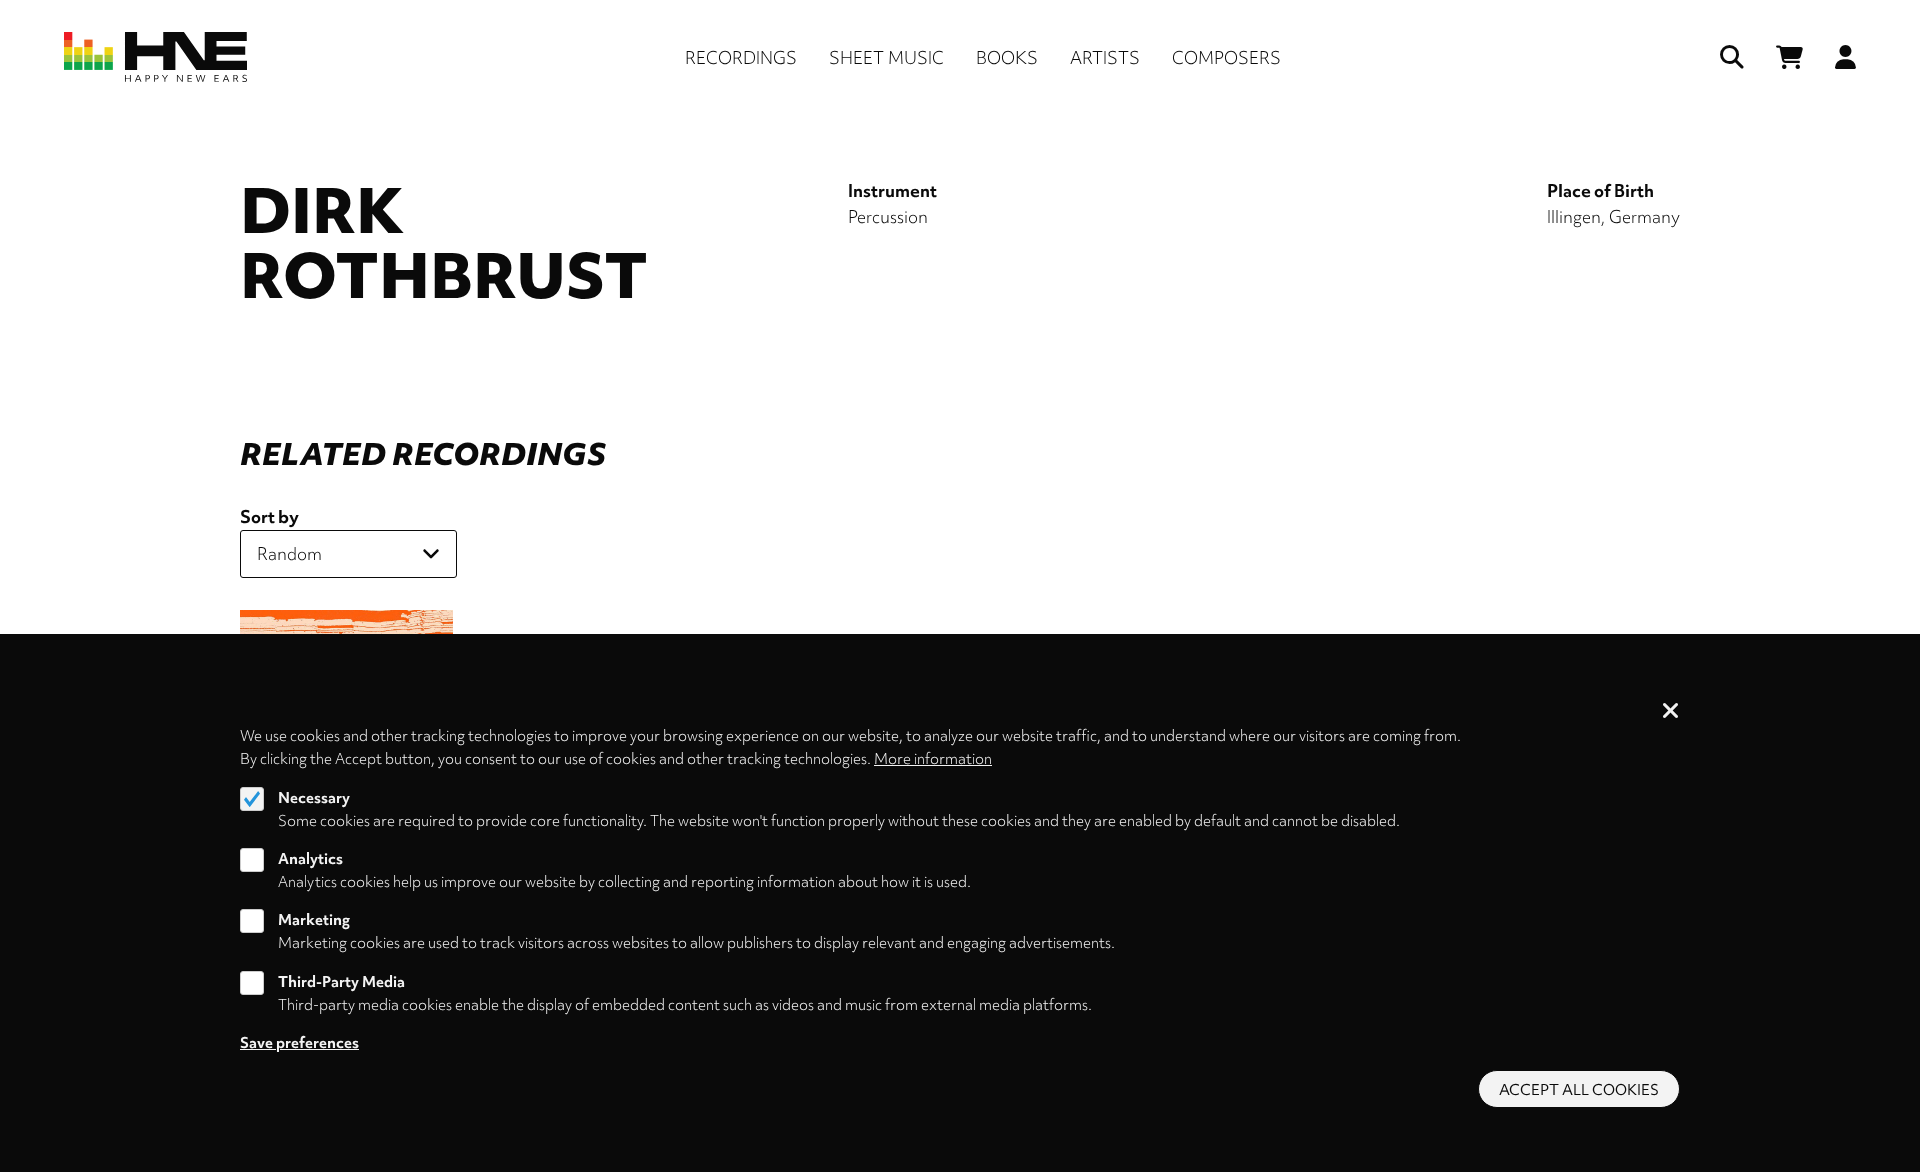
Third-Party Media (341, 982)
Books (1007, 57)
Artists (1105, 57)
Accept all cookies (1579, 1090)
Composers (1226, 57)
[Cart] (1789, 57)
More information (933, 759)
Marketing (314, 921)
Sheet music (886, 57)
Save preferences (299, 1043)
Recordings (741, 57)
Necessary (314, 798)
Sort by (269, 516)
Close (1671, 712)
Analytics (310, 859)
